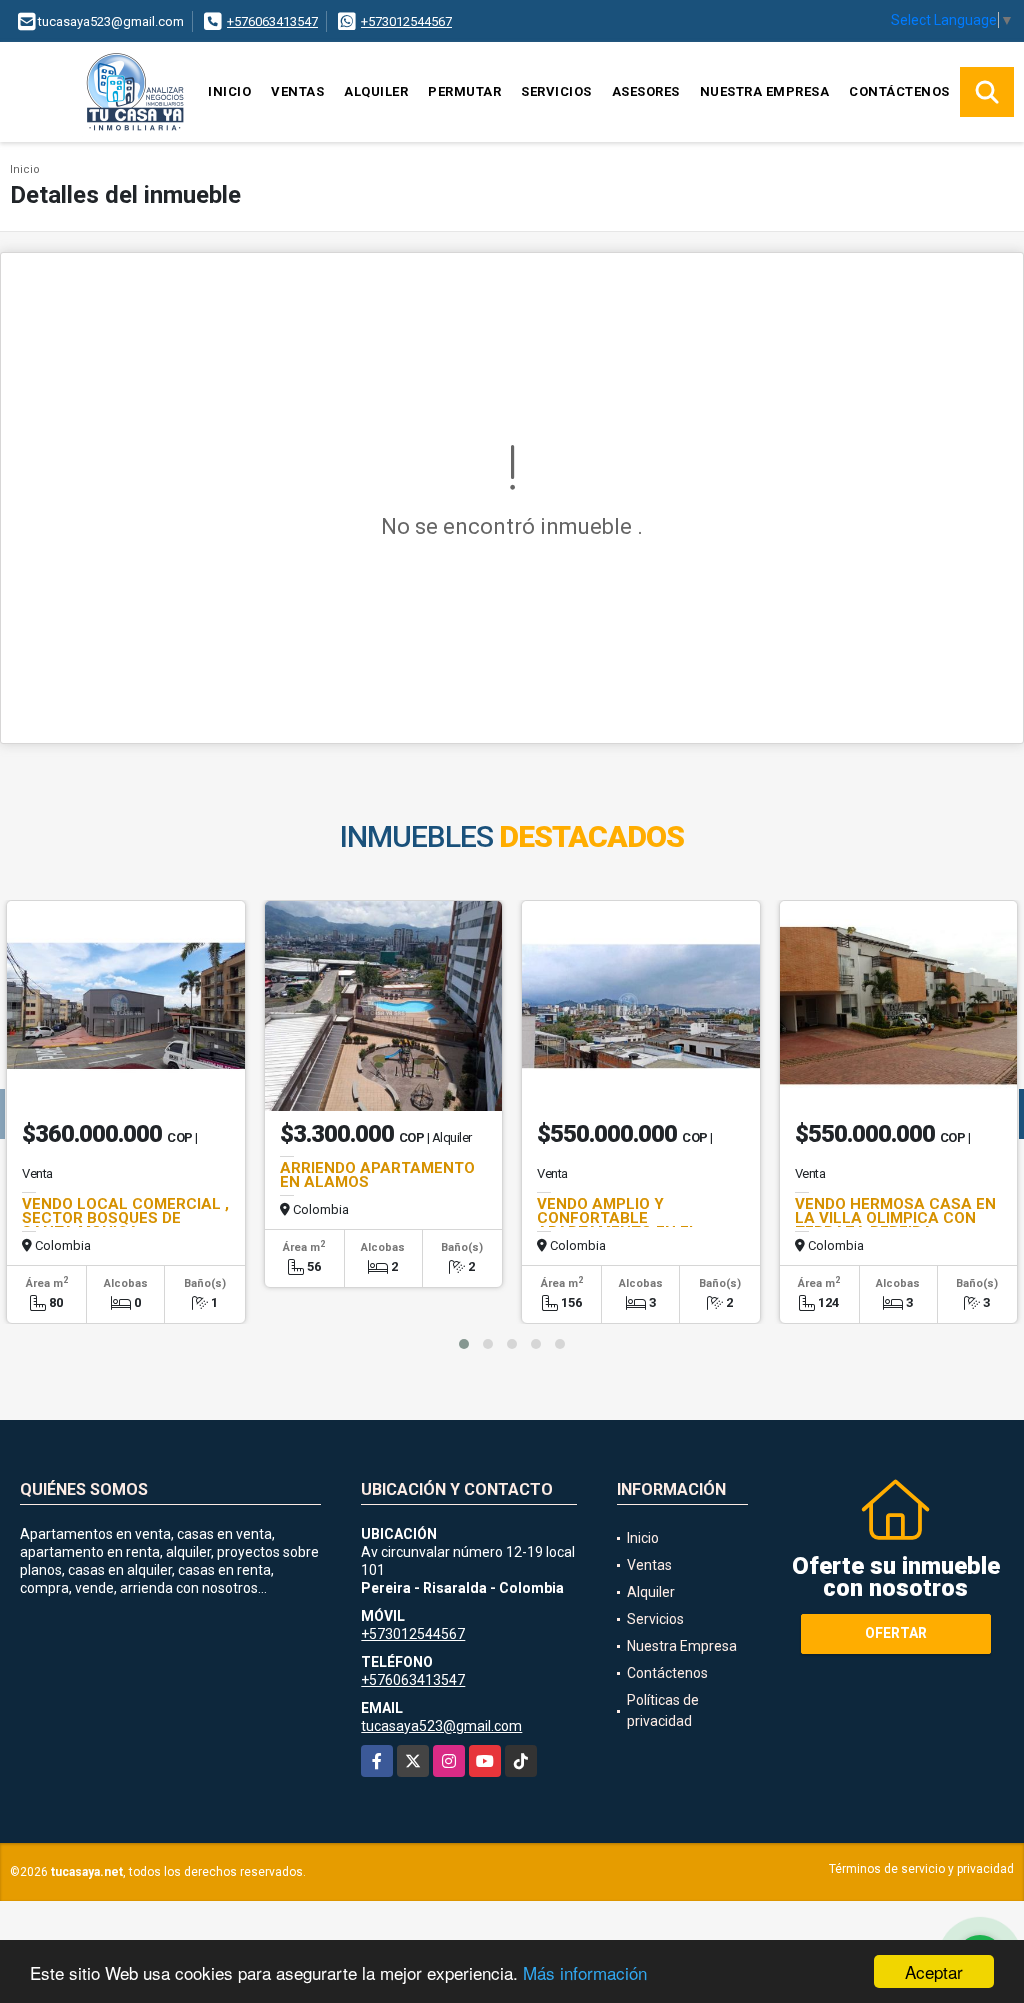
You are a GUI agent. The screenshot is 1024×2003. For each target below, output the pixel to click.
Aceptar (934, 1971)
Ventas (297, 91)
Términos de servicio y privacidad (921, 1869)
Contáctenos (899, 91)
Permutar (464, 91)
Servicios (556, 91)
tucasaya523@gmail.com (441, 1726)
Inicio (229, 91)
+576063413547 (272, 21)
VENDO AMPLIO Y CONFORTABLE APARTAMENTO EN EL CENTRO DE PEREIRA (617, 1225)
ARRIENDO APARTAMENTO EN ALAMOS (377, 1175)
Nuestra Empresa (765, 91)
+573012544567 (406, 21)
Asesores (646, 91)
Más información (585, 1972)
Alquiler (376, 91)
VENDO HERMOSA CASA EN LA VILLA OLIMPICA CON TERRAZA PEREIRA (895, 1218)
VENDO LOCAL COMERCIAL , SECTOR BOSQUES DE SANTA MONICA (125, 1218)
